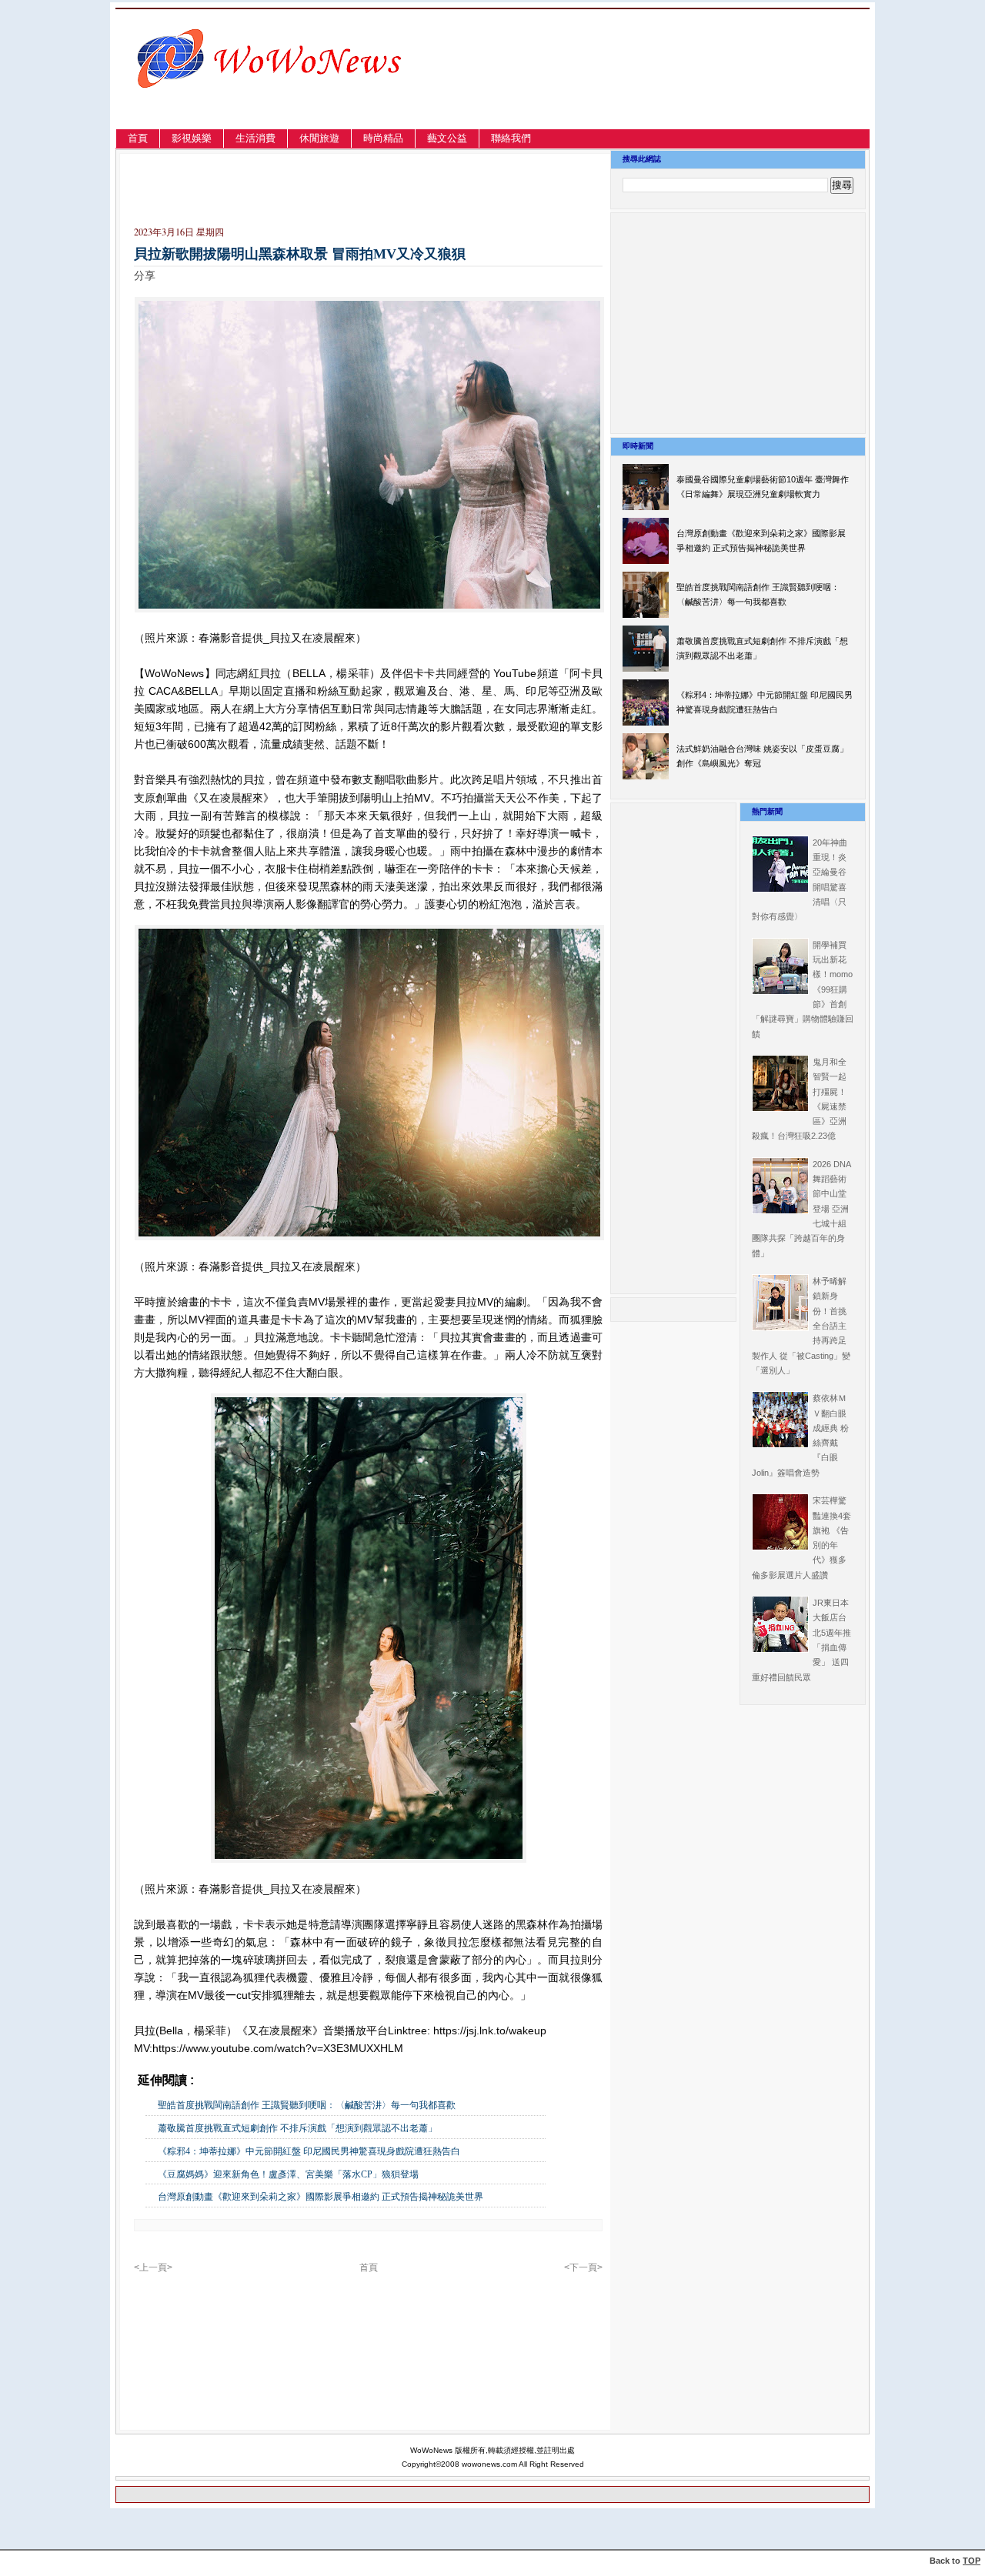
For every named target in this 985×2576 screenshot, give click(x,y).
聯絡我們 (511, 138)
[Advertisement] (704, 87)
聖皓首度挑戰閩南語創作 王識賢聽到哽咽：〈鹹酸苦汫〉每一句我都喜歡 (307, 2105)
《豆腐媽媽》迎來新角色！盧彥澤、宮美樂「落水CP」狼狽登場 (293, 2174)
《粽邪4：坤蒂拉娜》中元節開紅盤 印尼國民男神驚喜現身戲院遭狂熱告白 (309, 2151)
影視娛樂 (192, 138)
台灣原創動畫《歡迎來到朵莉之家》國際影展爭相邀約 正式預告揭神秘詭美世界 (321, 2197)
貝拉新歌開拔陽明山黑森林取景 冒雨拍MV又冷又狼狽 (300, 254)
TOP (972, 2561)
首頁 (138, 138)
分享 (145, 275)
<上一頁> (153, 2267)
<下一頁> (583, 2267)
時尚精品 (383, 138)
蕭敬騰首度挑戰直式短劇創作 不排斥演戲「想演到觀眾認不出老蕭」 (297, 2128)
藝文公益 (447, 138)
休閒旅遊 (319, 138)
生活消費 (255, 138)
